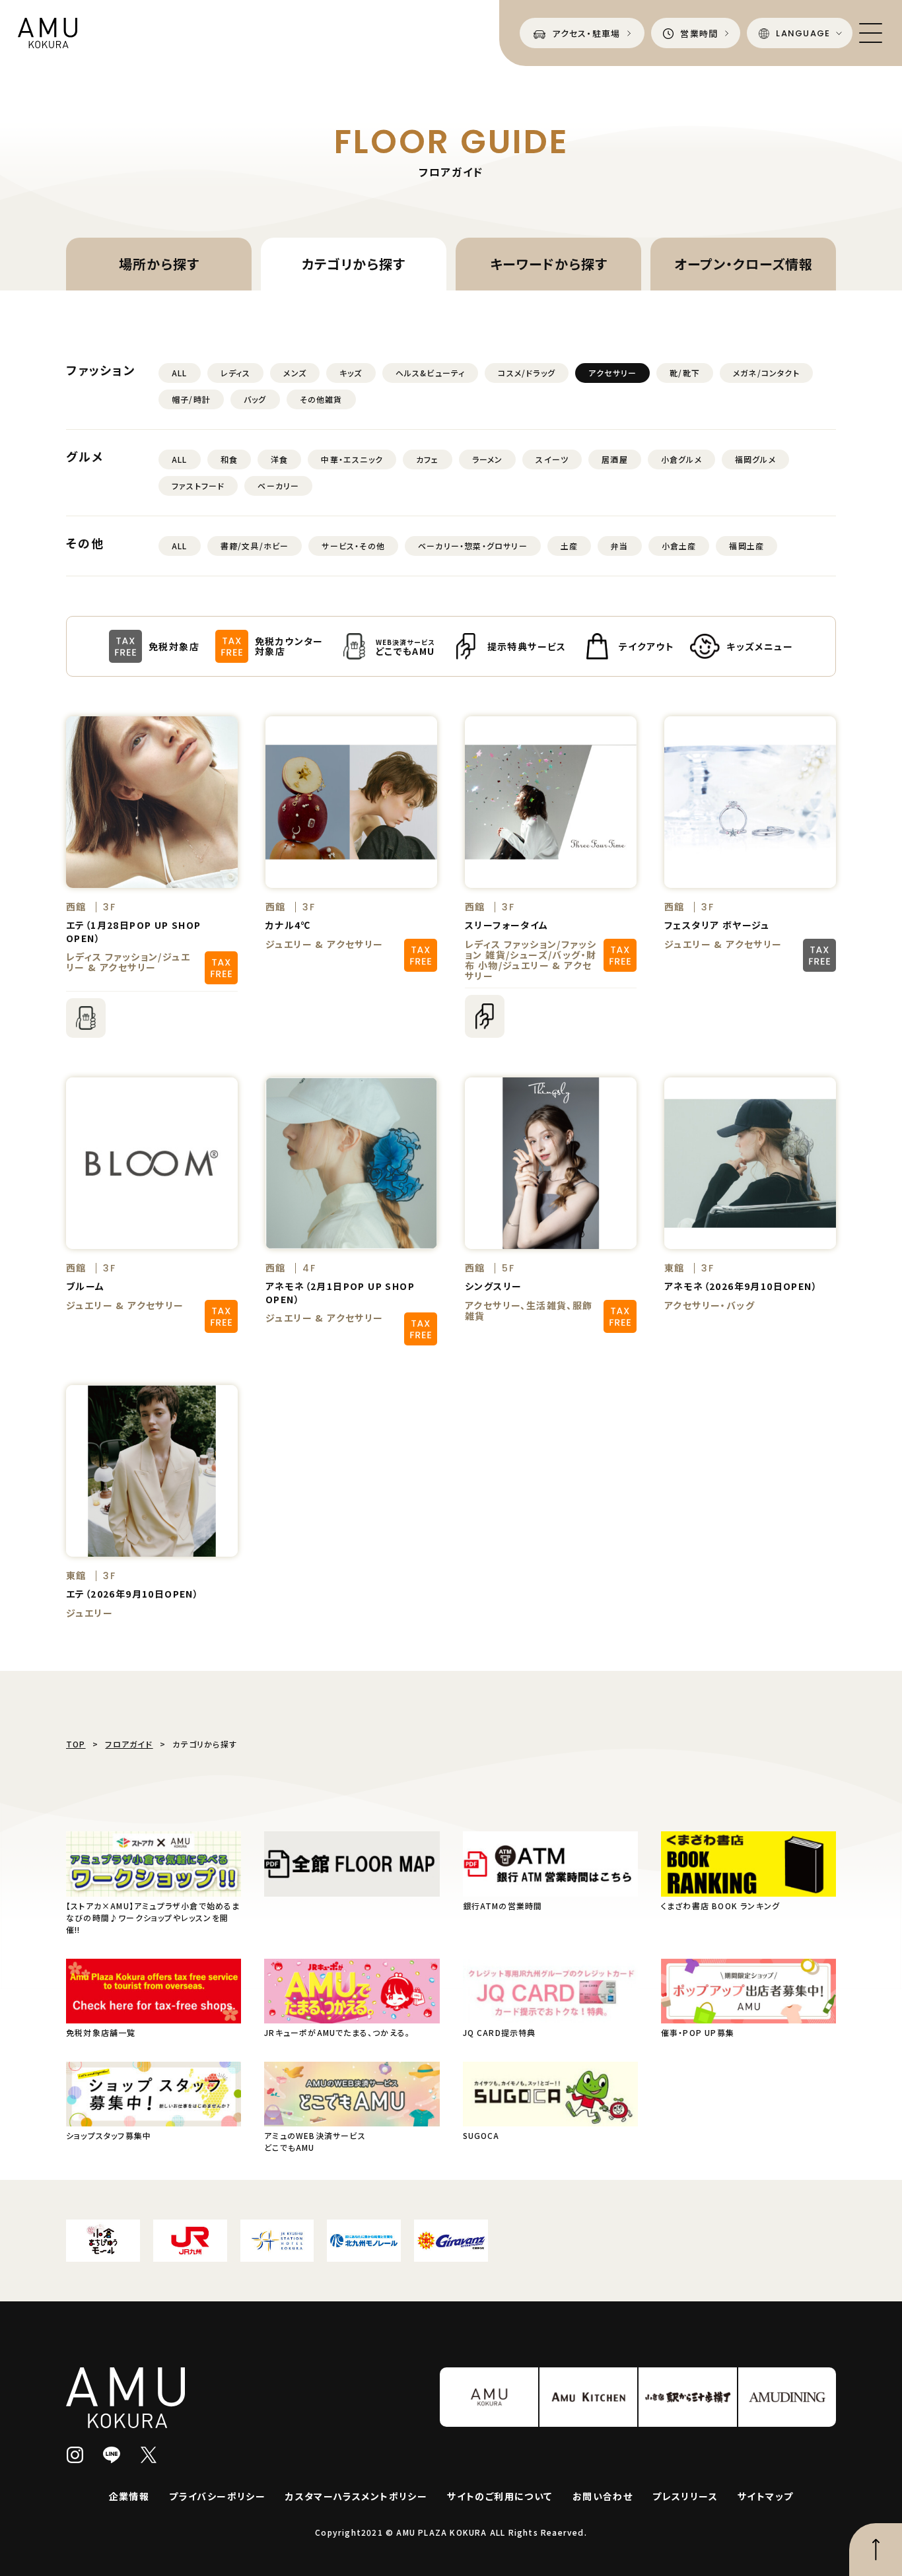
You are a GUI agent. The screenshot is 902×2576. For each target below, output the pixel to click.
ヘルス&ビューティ (431, 373)
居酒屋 (615, 459)
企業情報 (129, 2496)
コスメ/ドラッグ (527, 373)
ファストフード (198, 486)
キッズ (351, 373)
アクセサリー (612, 373)
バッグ (255, 399)
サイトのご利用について (500, 2496)
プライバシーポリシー (217, 2496)
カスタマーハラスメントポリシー (356, 2496)
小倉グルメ (681, 459)
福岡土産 (746, 546)
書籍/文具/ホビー (255, 546)
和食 (229, 459)
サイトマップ (765, 2496)
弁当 (619, 546)
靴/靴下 (685, 373)
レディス (236, 373)
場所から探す (159, 264)
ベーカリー (278, 486)
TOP (76, 1744)
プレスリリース (685, 2496)
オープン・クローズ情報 (744, 264)
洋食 (279, 459)
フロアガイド (129, 1744)
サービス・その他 (353, 546)
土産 (569, 546)
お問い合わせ (603, 2496)
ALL (180, 373)
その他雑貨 (321, 399)
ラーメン (488, 459)
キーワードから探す (549, 264)
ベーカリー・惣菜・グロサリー (473, 546)
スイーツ (552, 459)
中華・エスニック (352, 459)
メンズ (295, 373)
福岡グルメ (755, 459)
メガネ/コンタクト (766, 373)
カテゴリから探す (354, 264)
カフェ (428, 459)
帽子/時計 (191, 399)
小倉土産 (679, 546)
